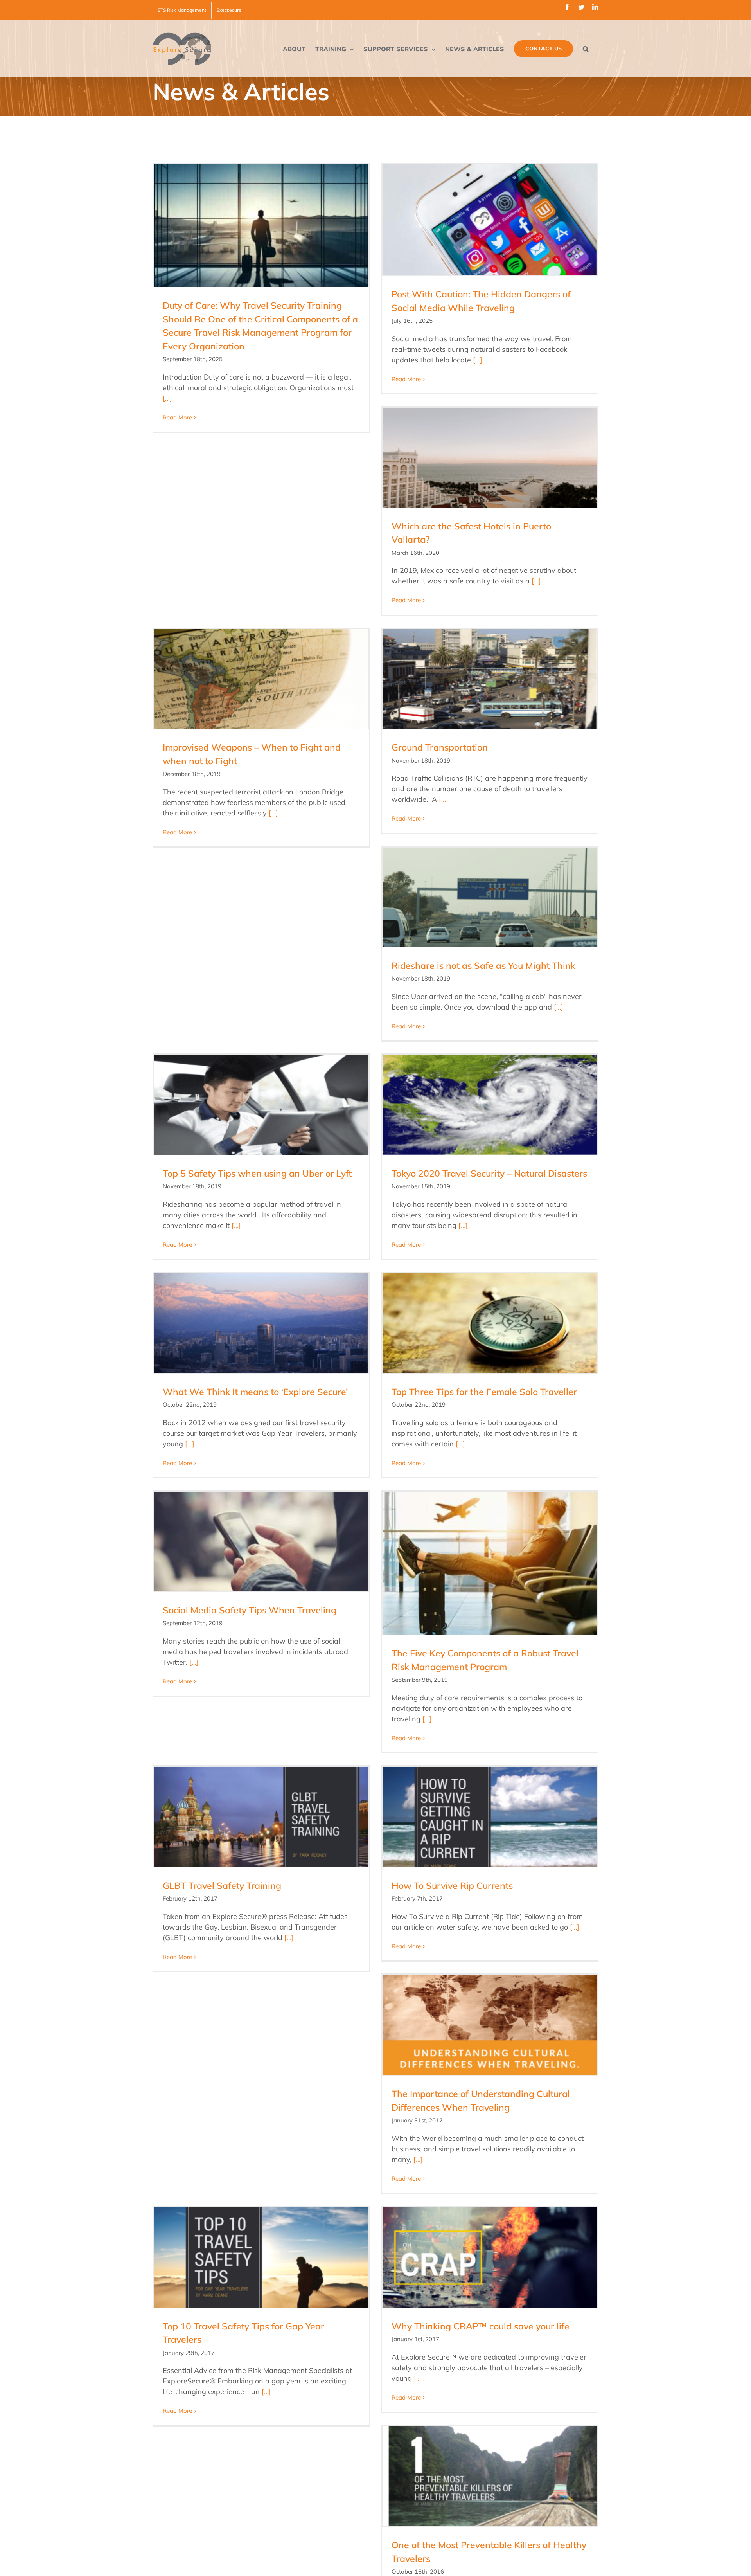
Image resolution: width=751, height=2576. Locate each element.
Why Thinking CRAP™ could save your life (481, 2326)
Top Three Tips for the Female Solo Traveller (484, 1392)
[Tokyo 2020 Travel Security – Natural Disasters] (490, 1105)
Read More (177, 417)
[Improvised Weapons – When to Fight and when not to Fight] (261, 679)
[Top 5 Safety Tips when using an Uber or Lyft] (261, 1105)
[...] (167, 398)
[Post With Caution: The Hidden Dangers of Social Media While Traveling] (490, 220)
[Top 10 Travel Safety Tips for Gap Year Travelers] (261, 2257)
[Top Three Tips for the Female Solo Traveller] (490, 1323)
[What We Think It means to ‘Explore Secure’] (261, 1323)
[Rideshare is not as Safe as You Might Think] (490, 897)
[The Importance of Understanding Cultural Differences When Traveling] (490, 2025)
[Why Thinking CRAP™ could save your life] (490, 2257)
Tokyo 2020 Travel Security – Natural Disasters (489, 1173)
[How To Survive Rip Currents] (490, 1817)
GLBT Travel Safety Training (222, 1886)
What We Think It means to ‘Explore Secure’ (255, 1392)
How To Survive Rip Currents (452, 1886)
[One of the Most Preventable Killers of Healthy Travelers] (490, 2476)
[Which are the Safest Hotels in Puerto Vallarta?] (490, 457)
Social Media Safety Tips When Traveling (250, 1610)
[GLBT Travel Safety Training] (261, 1817)
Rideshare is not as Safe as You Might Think (483, 966)
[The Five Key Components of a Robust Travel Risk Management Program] (490, 1563)
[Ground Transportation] (490, 679)
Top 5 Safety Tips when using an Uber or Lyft (257, 1173)
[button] (586, 49)
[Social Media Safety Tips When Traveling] (261, 1541)
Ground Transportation (440, 747)
